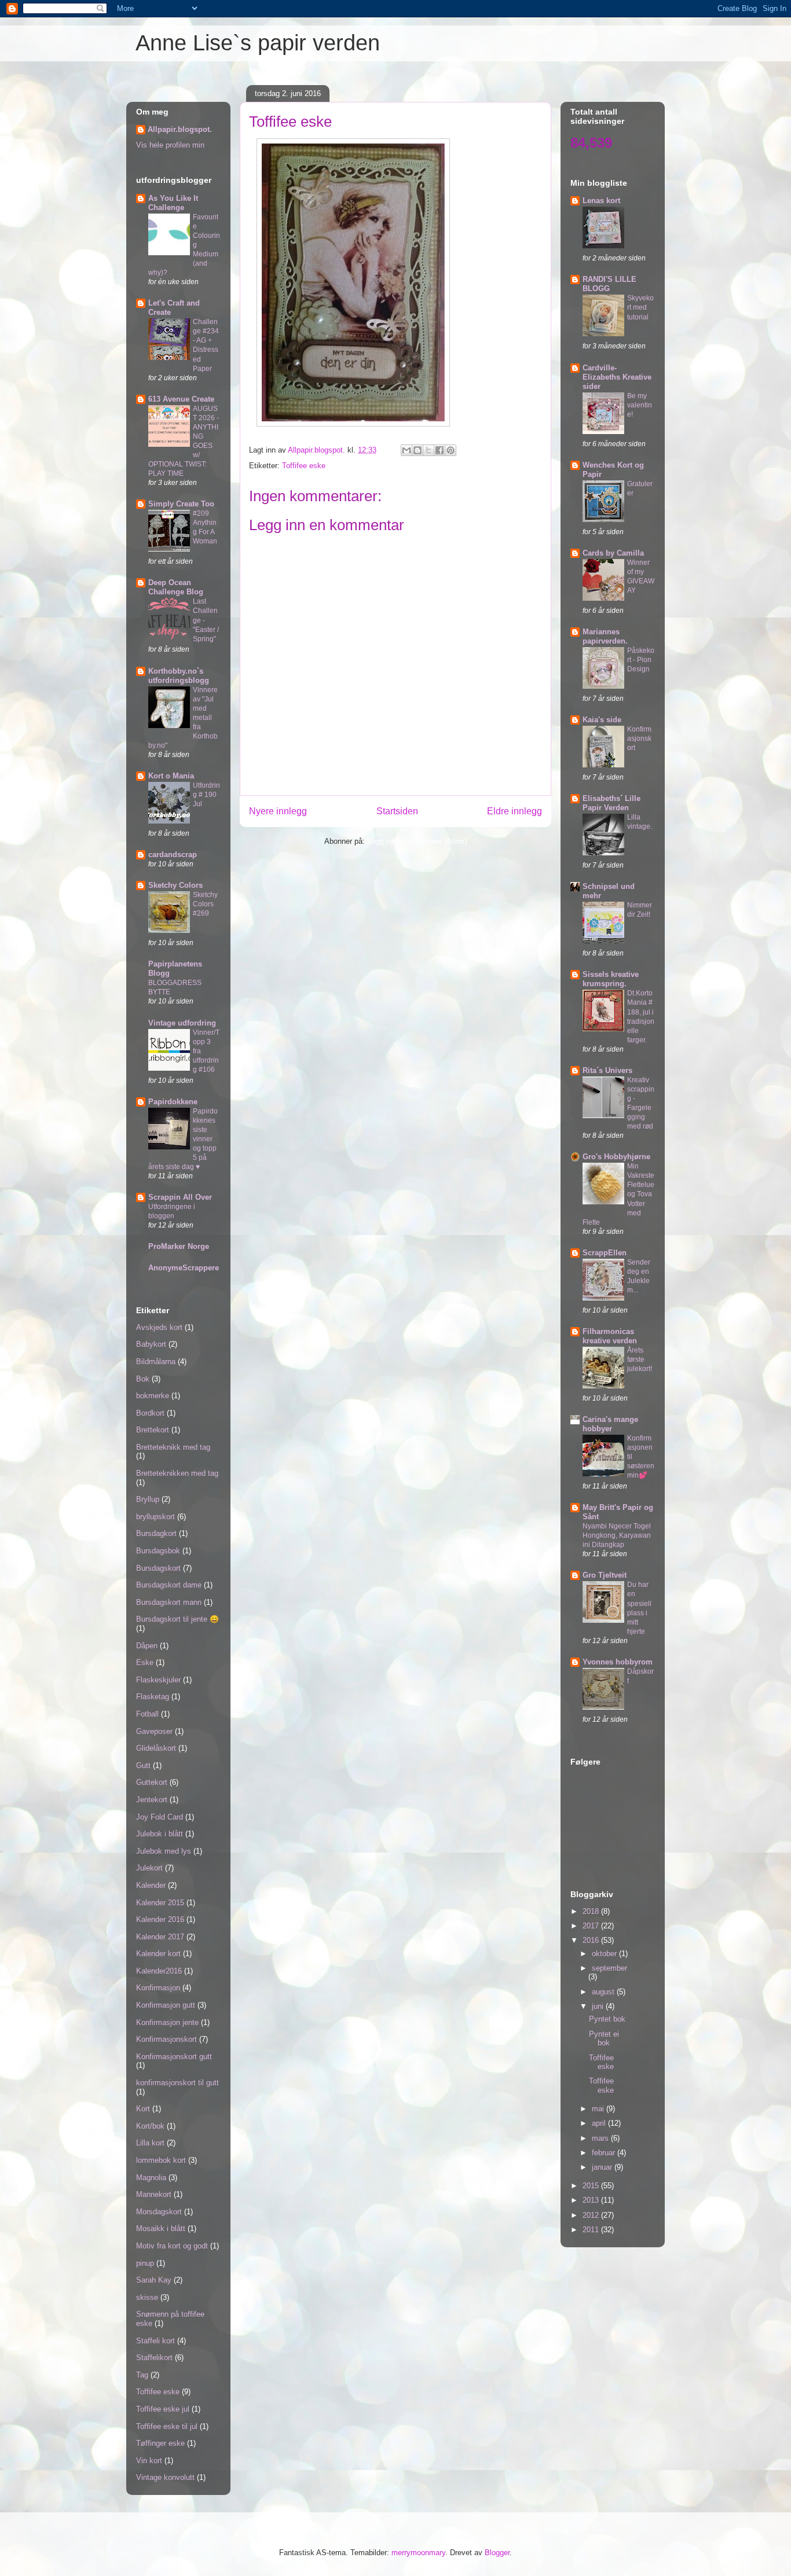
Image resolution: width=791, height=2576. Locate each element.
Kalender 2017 (160, 1937)
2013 (592, 2200)
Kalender (151, 1885)
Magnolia (151, 2178)
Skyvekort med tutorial (640, 307)
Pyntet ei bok (604, 2039)
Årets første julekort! (640, 1359)
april (600, 2123)
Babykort (151, 1344)
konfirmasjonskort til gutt (177, 2083)
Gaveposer (154, 1731)
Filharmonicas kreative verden (610, 1336)
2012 (592, 2215)
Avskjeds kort (159, 1327)
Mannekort (154, 2194)
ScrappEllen (605, 1253)
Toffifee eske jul (163, 2409)
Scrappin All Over (180, 1197)
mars (601, 2138)
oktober (605, 1954)
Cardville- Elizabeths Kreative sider (617, 377)
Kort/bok (150, 2126)
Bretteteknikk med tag (173, 1447)
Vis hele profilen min (170, 145)
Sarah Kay (154, 2280)
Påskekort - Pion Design (641, 660)
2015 (592, 2186)
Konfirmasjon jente (167, 2022)
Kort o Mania (171, 776)
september (609, 1968)
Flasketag (153, 1697)
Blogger (497, 2553)
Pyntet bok (607, 2019)
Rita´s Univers (607, 1070)
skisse (147, 2297)
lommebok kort (161, 2160)
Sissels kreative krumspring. (611, 979)
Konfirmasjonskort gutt (174, 2057)
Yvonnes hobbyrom (618, 1662)
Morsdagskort (159, 2212)
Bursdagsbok (158, 1551)
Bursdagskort (158, 1568)
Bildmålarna (156, 1362)
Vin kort (149, 2461)
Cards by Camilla (613, 553)
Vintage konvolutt (165, 2477)
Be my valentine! (640, 405)
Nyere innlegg (278, 811)
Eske (145, 1662)
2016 (592, 1940)
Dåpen (147, 1646)
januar (603, 2167)
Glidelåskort (156, 1748)
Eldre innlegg (514, 811)
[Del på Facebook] (440, 450)
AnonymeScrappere (184, 1268)
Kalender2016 (159, 1971)
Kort (143, 2109)
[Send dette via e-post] (407, 450)
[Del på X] (429, 450)
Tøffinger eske (160, 2443)
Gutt (143, 1765)
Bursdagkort (156, 1533)
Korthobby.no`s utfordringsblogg (179, 676)
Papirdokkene (173, 1102)
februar (605, 2153)
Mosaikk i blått (161, 2228)
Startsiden (397, 811)
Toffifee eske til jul (167, 2426)
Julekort (149, 1868)
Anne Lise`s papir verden (258, 43)
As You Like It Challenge (173, 203)
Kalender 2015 (160, 1903)
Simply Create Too (181, 504)
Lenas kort (601, 201)
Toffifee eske (304, 466)
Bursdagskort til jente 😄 (177, 1619)
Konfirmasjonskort (166, 2039)
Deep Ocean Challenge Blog (176, 587)
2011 (592, 2230)
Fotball (147, 1714)
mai (599, 2109)
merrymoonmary (418, 2553)
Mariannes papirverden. (605, 636)
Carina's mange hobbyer (610, 1424)
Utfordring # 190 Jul (206, 795)
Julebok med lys (164, 1851)
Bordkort (150, 1413)
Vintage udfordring (182, 1023)
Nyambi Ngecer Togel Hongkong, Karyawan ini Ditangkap (617, 1535)
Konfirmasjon (158, 1988)
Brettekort (153, 1430)
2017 (592, 1926)
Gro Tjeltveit (605, 1575)
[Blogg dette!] (418, 450)
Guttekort (152, 1782)
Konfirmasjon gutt (166, 2005)
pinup (145, 2263)
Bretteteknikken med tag (177, 1473)
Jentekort (152, 1800)
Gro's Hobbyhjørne (616, 1157)
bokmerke (153, 1396)
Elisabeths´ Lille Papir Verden (611, 803)
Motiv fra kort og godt (172, 2246)
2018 (592, 1911)
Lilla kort (150, 2143)
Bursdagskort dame (169, 1585)
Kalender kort (158, 1954)
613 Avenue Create (181, 399)
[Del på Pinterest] (451, 450)
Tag (142, 2375)
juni (599, 2006)
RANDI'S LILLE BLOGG (609, 284)
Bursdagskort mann (169, 1602)
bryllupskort (155, 1517)
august (604, 1992)
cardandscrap (173, 855)
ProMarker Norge (179, 1246)
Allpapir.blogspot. (180, 129)
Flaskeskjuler (158, 1680)
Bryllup (148, 1499)
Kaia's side (602, 720)
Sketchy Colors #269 (205, 904)
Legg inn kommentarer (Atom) (417, 841)
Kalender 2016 (160, 1919)
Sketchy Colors (175, 885)
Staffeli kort (155, 2341)
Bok (143, 1379)
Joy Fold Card (160, 1817)
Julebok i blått (160, 1834)
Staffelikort (154, 2358)
